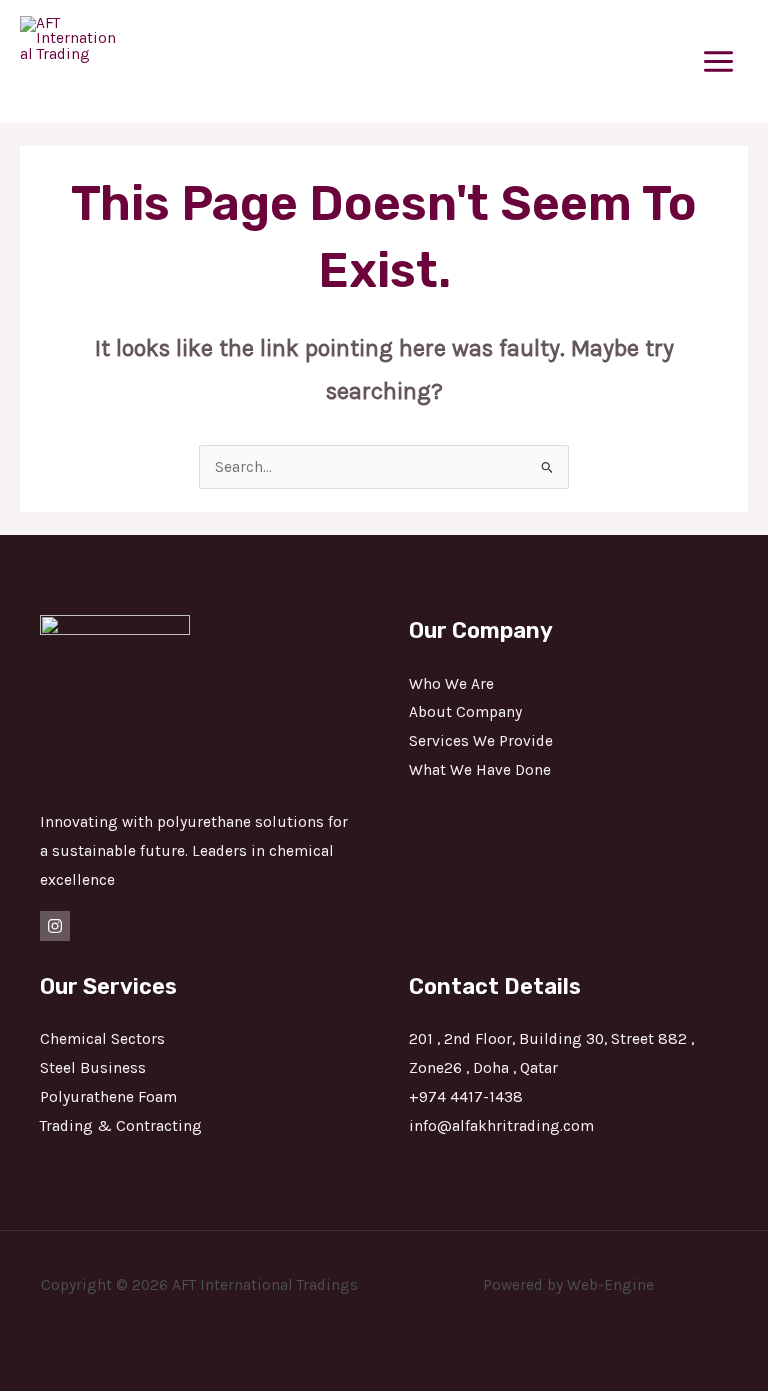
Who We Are (451, 684)
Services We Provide (481, 741)
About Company (465, 712)
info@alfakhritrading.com (501, 1126)
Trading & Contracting (121, 1126)
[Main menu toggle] (719, 61)
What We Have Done (480, 770)
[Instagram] (55, 926)
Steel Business (93, 1068)
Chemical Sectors (102, 1039)
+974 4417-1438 (466, 1097)
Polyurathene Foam (108, 1097)
